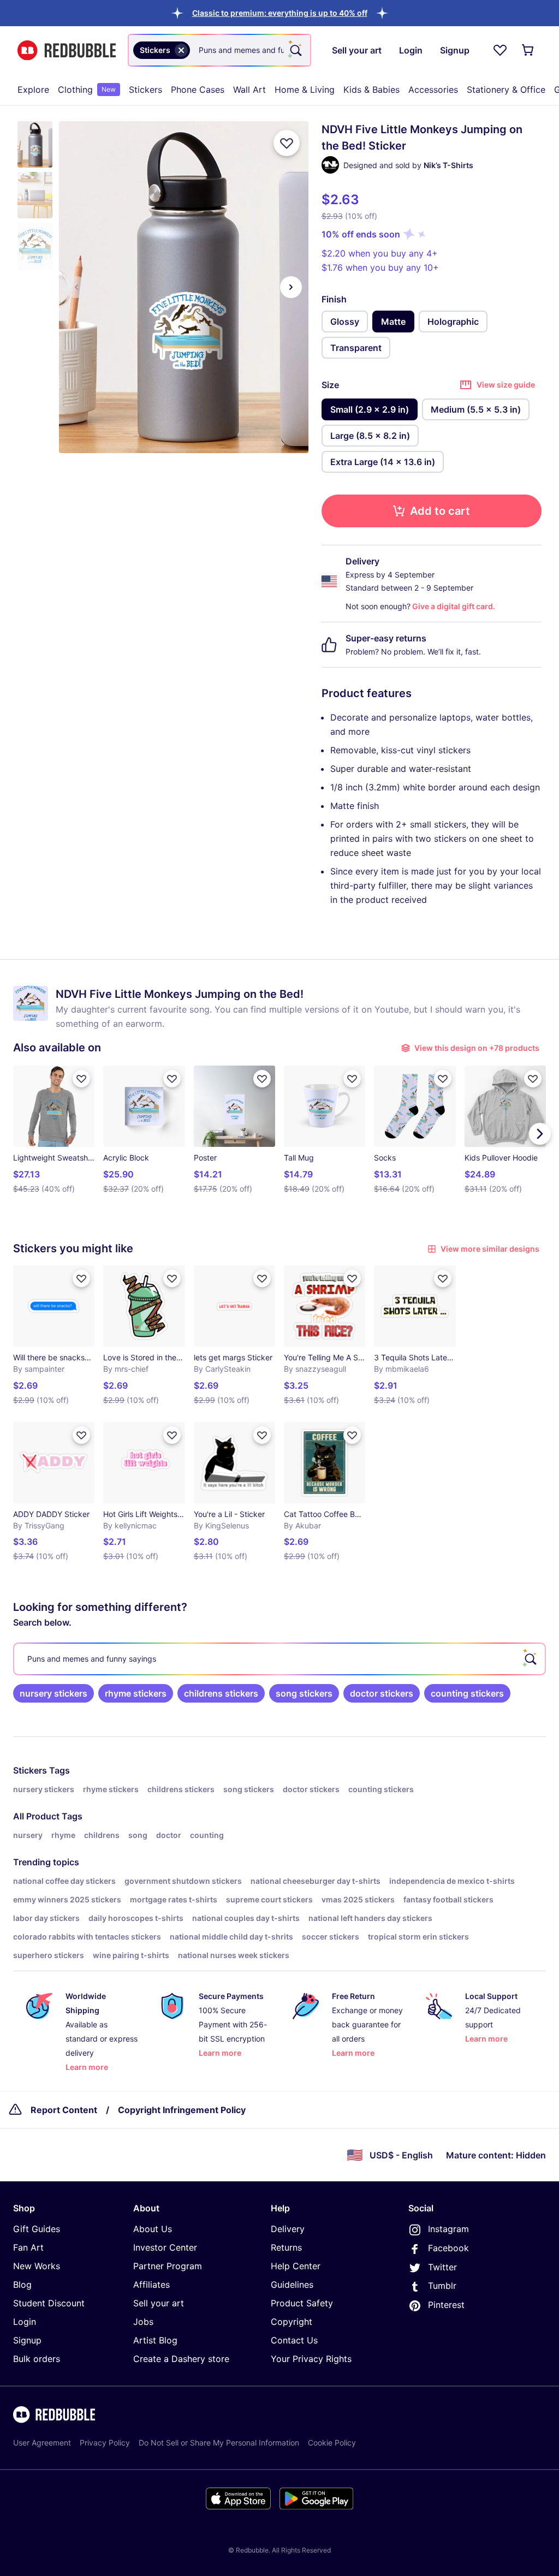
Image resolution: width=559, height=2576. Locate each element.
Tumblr (442, 2286)
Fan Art (28, 2247)
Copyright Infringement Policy (182, 2110)
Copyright (292, 2322)
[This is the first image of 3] (76, 287)
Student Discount (49, 2303)
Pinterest (446, 2305)
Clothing (87, 90)
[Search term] (295, 50)
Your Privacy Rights (311, 2359)
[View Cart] (528, 50)
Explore (33, 90)
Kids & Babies (371, 90)
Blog (22, 2285)
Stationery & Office (506, 90)
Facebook (448, 2248)
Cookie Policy (332, 2443)
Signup (27, 2340)
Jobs (143, 2322)
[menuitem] (33, 90)
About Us (153, 2229)
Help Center (296, 2266)
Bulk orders (37, 2359)
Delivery (288, 2229)
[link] (53, 1693)
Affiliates (151, 2285)
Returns (286, 2247)
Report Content (64, 2110)
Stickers (145, 90)
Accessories (433, 90)
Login (25, 2322)
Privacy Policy (105, 2443)
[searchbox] (279, 1659)
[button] (280, 13)
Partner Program (168, 2266)
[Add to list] (287, 143)
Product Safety (302, 2303)
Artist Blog (155, 2340)
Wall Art (249, 90)
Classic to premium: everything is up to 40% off (280, 13)
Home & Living (305, 90)
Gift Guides (37, 2229)
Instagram (448, 2229)
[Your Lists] (500, 50)
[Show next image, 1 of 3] (291, 287)
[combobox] (219, 50)
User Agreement (42, 2443)
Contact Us (294, 2340)
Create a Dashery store (181, 2359)
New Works (37, 2266)
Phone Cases (198, 90)
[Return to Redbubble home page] (67, 50)
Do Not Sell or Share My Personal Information (219, 2443)
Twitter (442, 2267)
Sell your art (159, 2303)
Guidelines (292, 2285)
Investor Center (165, 2247)
